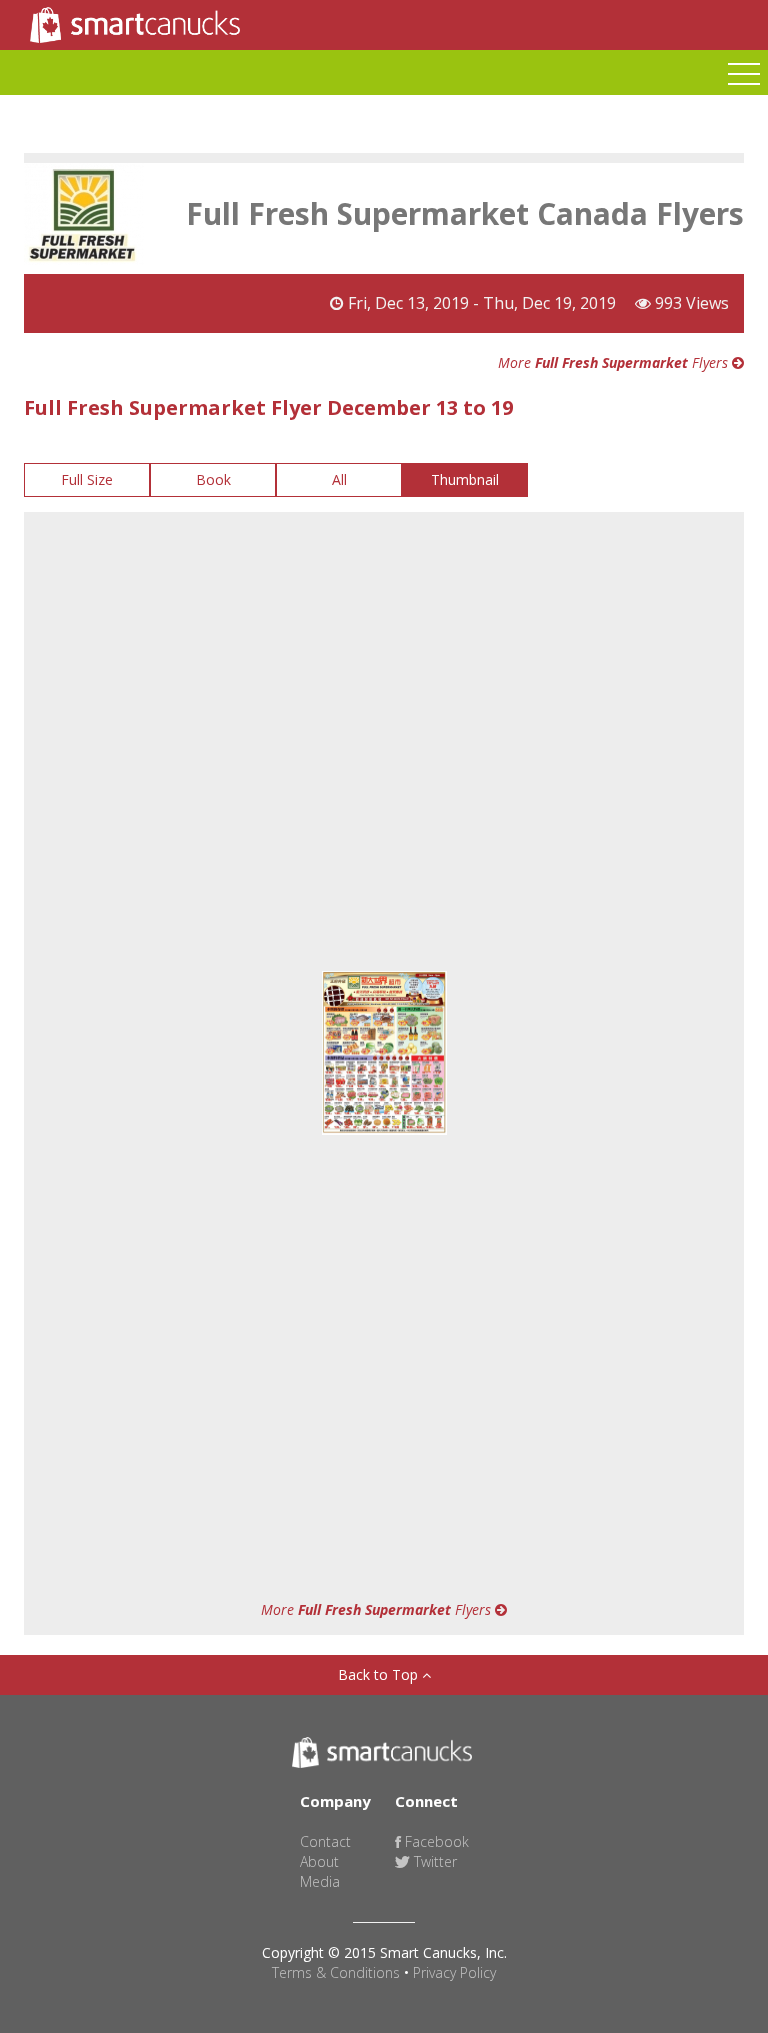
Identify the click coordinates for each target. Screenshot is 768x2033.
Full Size (87, 479)
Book (213, 479)
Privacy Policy (454, 1972)
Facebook (435, 1841)
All (339, 479)
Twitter (433, 1861)
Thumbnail (465, 479)
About (319, 1861)
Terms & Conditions (336, 1972)
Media (320, 1881)
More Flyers (615, 362)
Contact (325, 1841)
